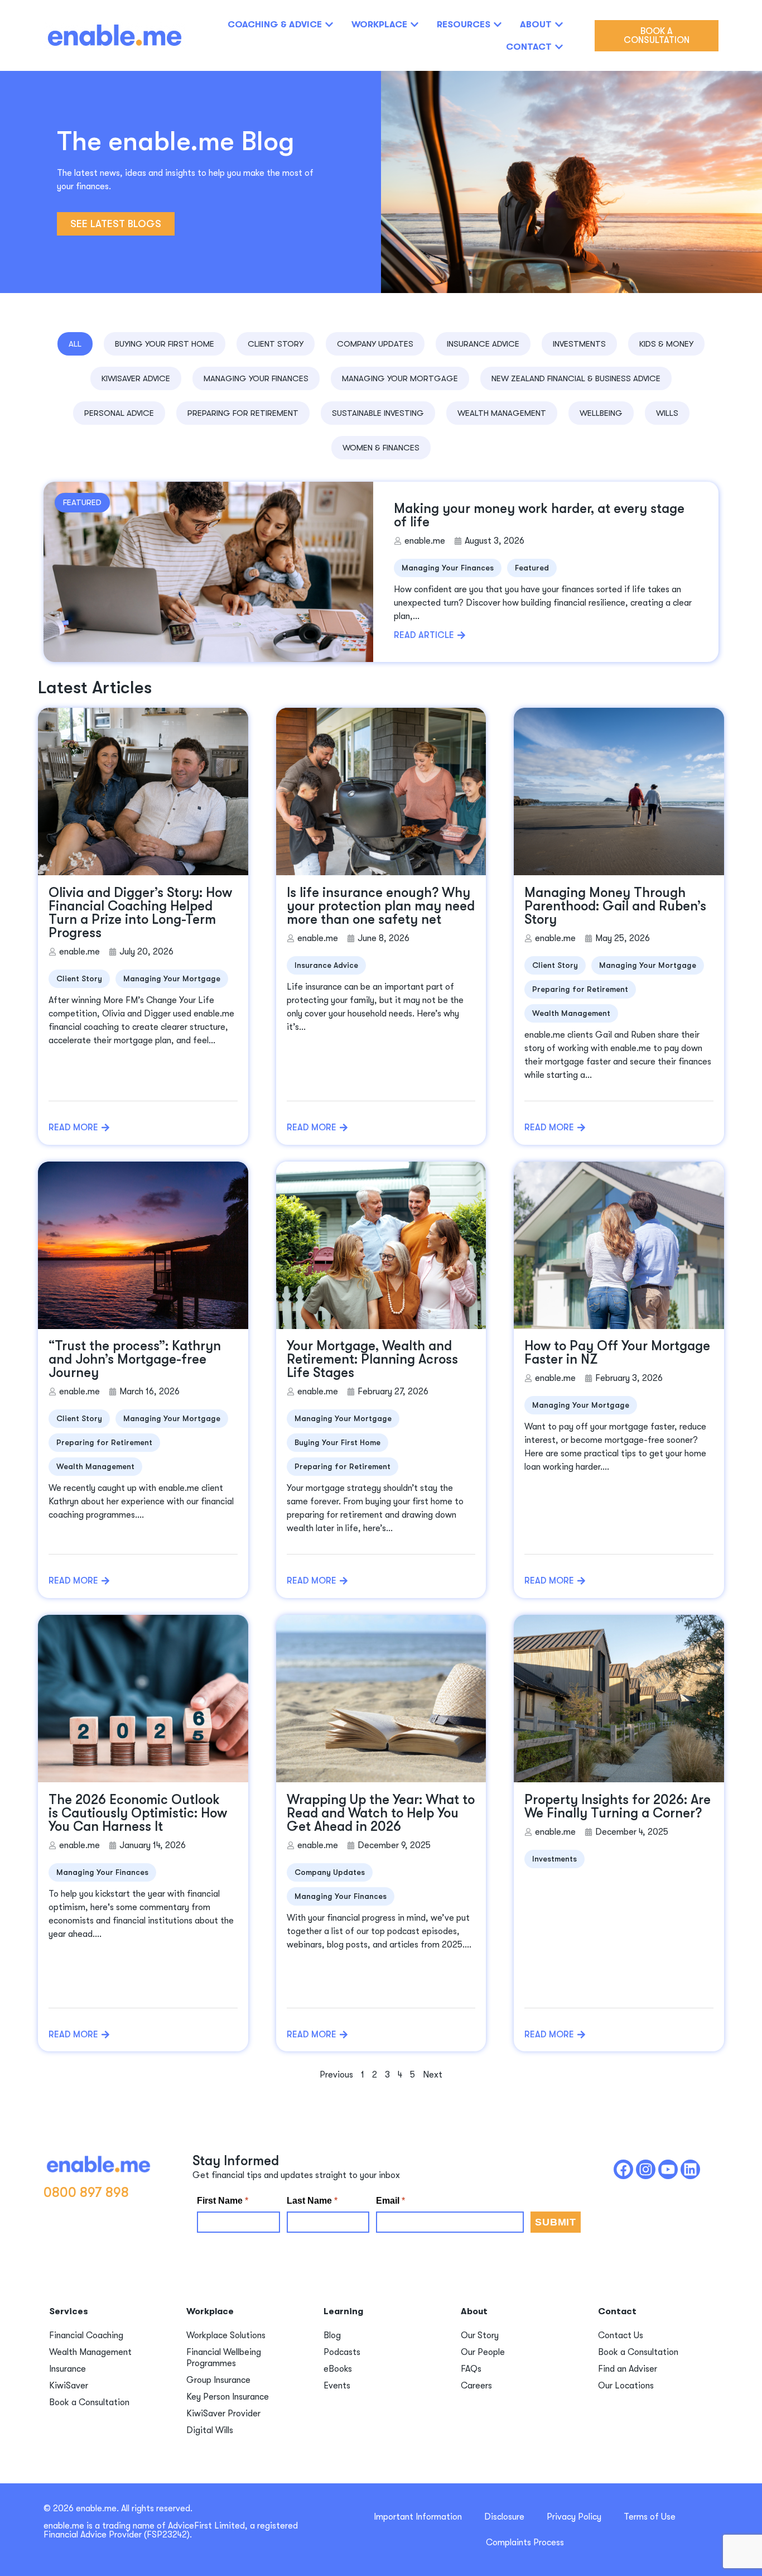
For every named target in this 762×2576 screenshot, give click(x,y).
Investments (579, 344)
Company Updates (375, 344)
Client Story (276, 344)
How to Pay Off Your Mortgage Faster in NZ (617, 1352)
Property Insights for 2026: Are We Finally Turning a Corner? (618, 1806)
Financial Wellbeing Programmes (224, 2358)
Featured (532, 568)
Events (337, 2386)
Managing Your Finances (256, 378)
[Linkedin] (690, 2169)
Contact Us (621, 2335)
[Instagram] (646, 2169)
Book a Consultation (89, 2402)
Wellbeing (601, 413)
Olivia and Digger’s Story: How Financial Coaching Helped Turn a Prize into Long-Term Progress (140, 913)
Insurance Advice (483, 344)
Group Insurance (218, 2380)
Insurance (67, 2369)
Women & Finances (381, 448)
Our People (483, 2352)
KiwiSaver (69, 2386)
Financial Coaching (86, 2335)
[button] (82, 503)
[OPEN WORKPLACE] (414, 25)
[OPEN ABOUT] (559, 25)
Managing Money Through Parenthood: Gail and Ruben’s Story (615, 906)
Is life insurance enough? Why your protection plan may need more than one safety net (381, 906)
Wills (667, 413)
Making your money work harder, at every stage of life (539, 515)
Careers (476, 2386)
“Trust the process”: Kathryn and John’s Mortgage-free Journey (135, 1359)
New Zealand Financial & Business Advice (576, 378)
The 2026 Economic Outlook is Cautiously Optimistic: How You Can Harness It (138, 1813)
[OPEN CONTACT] (559, 47)
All (75, 344)
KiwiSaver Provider (223, 2414)
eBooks (338, 2369)
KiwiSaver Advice (136, 378)
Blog (332, 2335)
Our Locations (626, 2386)
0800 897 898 (86, 2193)
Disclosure (504, 2517)
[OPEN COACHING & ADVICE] (329, 25)
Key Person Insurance (228, 2397)
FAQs (471, 2369)
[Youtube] (668, 2169)
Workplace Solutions (226, 2335)
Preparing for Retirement (243, 413)
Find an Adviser (628, 2369)
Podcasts (342, 2352)
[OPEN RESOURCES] (498, 25)
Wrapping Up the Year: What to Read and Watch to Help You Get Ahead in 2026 (381, 1813)
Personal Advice (119, 413)
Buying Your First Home (165, 344)
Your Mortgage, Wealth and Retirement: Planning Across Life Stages (372, 1359)
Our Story (480, 2335)
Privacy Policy (574, 2517)
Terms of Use (650, 2517)
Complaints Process (525, 2543)
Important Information (418, 2517)
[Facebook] (623, 2169)
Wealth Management (502, 413)
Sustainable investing (378, 413)
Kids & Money (666, 344)
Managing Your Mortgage (400, 378)
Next (433, 2075)
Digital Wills (210, 2430)
